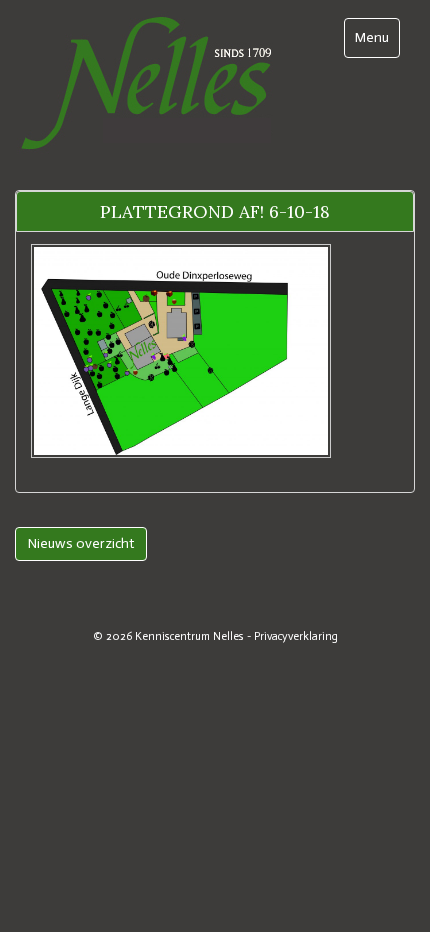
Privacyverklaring (296, 636)
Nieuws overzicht (81, 543)
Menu (377, 37)
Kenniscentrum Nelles (189, 636)
